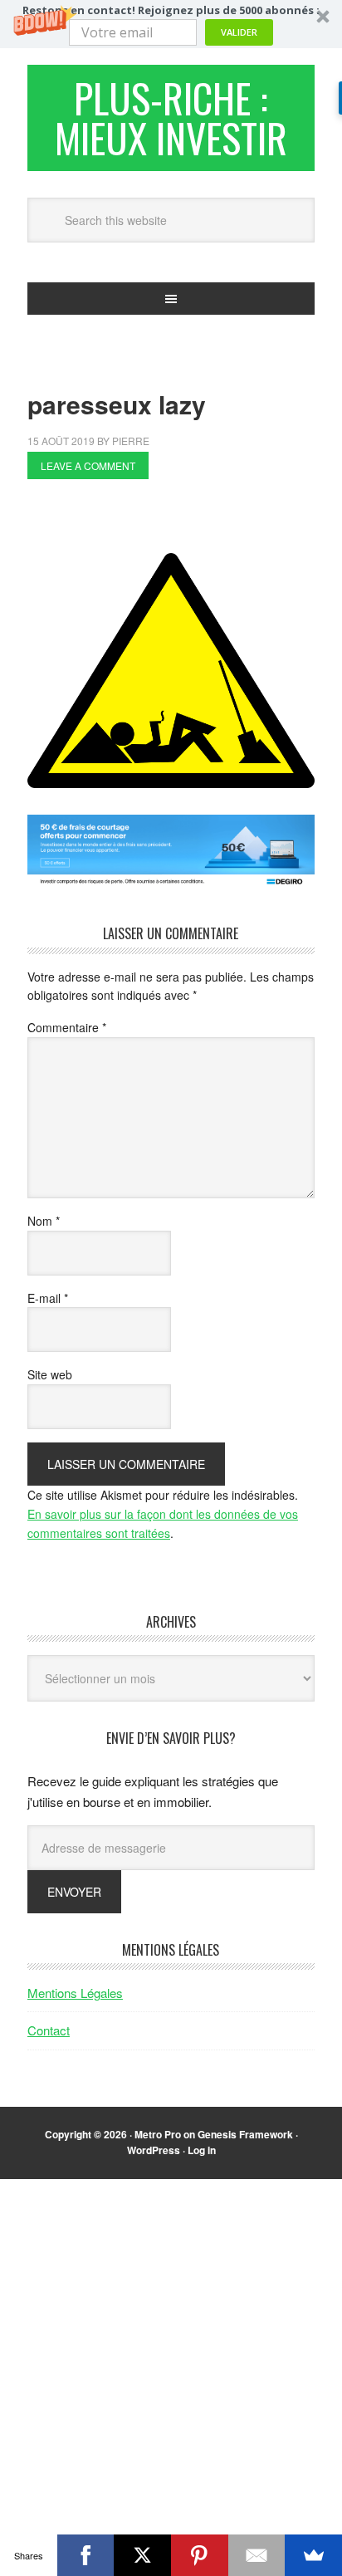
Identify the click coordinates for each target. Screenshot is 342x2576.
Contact (49, 2030)
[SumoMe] (313, 2555)
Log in (202, 2150)
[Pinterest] (200, 2555)
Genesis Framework (245, 2134)
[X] (142, 2555)
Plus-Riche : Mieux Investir (171, 118)
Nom (44, 1221)
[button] (171, 24)
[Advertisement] (185, 521)
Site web (50, 1374)
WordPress (154, 2150)
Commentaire (67, 1027)
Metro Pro (158, 2134)
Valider (239, 32)
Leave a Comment (88, 465)
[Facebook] (86, 2555)
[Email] (257, 2555)
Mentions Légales (75, 1993)
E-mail (48, 1298)
